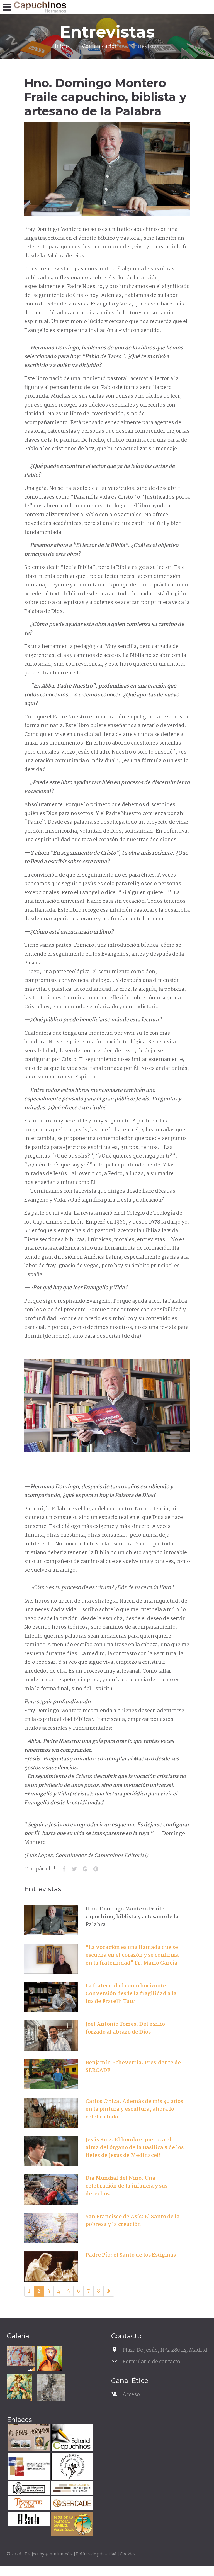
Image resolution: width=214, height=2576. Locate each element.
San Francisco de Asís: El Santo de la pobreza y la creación (133, 2221)
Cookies (128, 2554)
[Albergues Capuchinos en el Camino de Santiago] (71, 2467)
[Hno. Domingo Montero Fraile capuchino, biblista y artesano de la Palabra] (51, 1920)
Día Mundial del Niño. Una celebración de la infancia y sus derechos (127, 2186)
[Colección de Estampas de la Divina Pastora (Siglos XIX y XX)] (19, 2386)
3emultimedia (59, 2554)
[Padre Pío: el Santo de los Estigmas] (51, 2266)
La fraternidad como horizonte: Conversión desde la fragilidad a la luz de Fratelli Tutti (131, 1994)
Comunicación (100, 47)
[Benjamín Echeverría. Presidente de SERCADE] (51, 2074)
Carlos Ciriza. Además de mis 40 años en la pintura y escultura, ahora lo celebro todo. (134, 2109)
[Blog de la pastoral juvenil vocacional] (71, 2524)
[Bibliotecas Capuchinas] (71, 2489)
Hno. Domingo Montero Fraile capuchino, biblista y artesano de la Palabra (132, 1917)
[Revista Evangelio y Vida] (28, 2504)
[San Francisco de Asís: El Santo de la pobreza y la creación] (51, 2228)
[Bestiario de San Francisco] (51, 2388)
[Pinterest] (96, 1869)
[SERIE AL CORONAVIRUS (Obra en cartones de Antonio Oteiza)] (21, 2356)
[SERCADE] (71, 2504)
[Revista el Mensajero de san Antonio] (28, 2489)
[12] (109, 2291)
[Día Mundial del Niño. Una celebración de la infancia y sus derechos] (51, 2190)
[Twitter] (75, 1869)
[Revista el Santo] (28, 2519)
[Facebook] (64, 1869)
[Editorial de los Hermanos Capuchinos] (71, 2438)
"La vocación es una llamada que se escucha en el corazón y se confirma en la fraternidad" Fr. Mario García (132, 1955)
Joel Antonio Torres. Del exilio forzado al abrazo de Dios (125, 2028)
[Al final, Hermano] (28, 2438)
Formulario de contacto (151, 2362)
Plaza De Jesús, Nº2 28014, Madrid (165, 2350)
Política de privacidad (96, 2554)
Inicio (62, 47)
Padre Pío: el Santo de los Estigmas (131, 2255)
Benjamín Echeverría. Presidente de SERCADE (133, 2067)
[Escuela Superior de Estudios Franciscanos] (28, 2467)
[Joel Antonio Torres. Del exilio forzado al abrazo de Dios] (51, 2036)
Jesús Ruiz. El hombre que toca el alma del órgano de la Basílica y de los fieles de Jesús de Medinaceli (135, 2148)
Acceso (131, 2395)
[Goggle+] (85, 1869)
